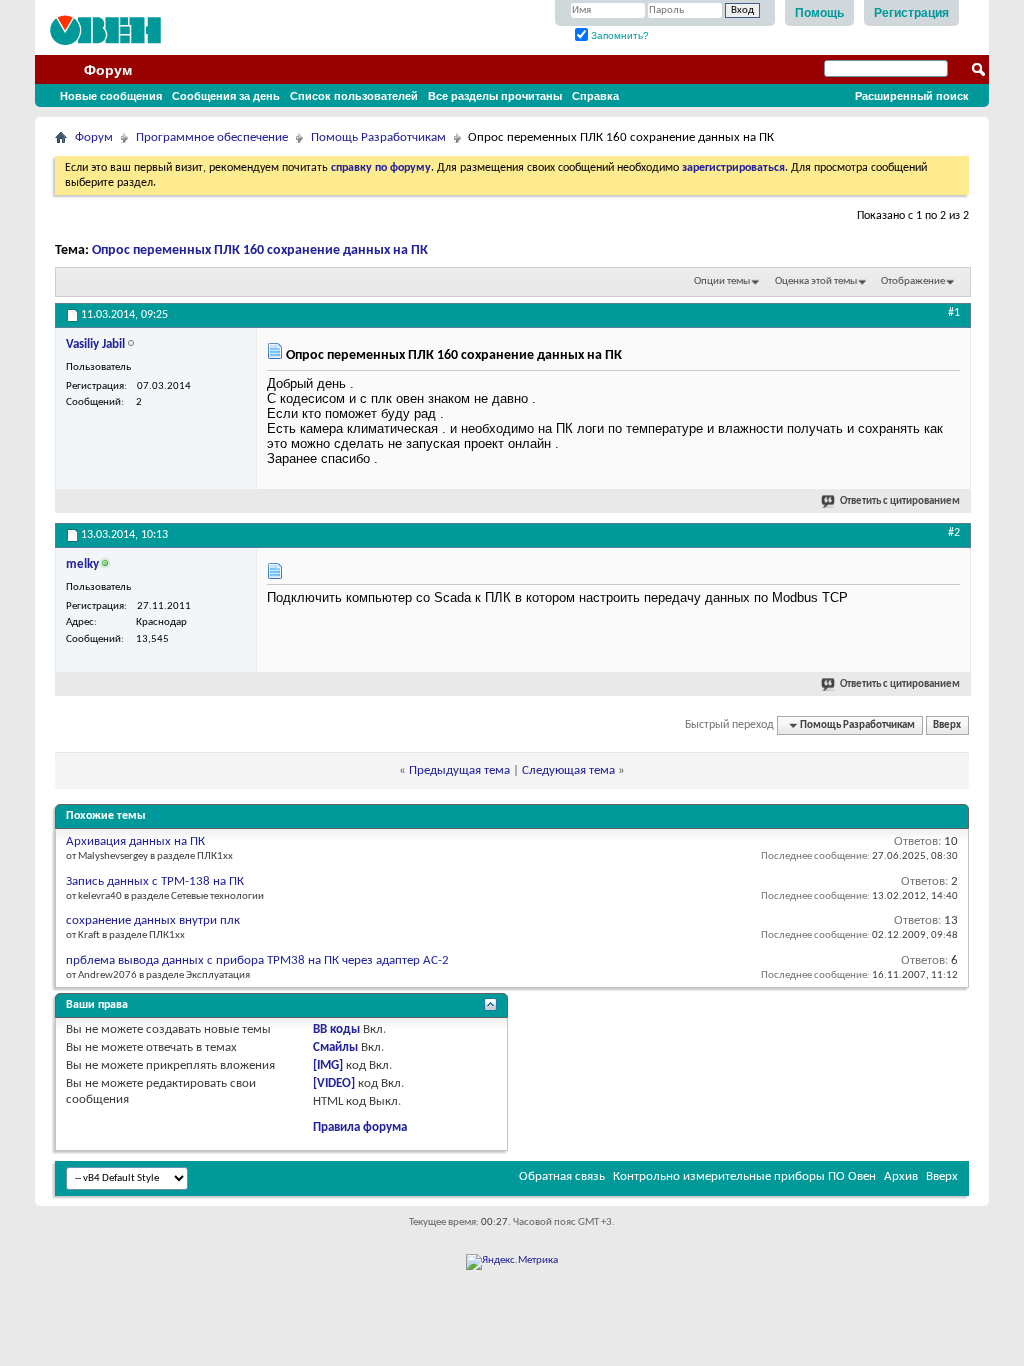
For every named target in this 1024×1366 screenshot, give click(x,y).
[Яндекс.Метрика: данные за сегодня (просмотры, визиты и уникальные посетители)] (512, 1262)
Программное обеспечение (212, 137)
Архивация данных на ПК (135, 841)
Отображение (913, 281)
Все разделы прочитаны (495, 96)
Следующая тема (568, 770)
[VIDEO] (334, 1083)
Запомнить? (618, 35)
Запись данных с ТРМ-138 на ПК (155, 881)
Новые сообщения (111, 96)
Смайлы (335, 1047)
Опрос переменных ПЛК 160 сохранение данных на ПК (260, 250)
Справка (595, 96)
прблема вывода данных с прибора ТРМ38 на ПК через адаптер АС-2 (257, 960)
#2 (954, 533)
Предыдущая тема (459, 770)
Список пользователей (354, 96)
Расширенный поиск (912, 96)
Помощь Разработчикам (378, 137)
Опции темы (722, 281)
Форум (108, 70)
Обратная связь (562, 1176)
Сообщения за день (226, 96)
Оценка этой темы (816, 281)
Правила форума (360, 1127)
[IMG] (328, 1065)
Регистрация (911, 13)
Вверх (947, 725)
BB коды (336, 1029)
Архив (901, 1176)
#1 (954, 313)
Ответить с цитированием (900, 501)
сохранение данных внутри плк (153, 920)
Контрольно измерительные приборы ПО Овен (744, 1176)
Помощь (819, 13)
